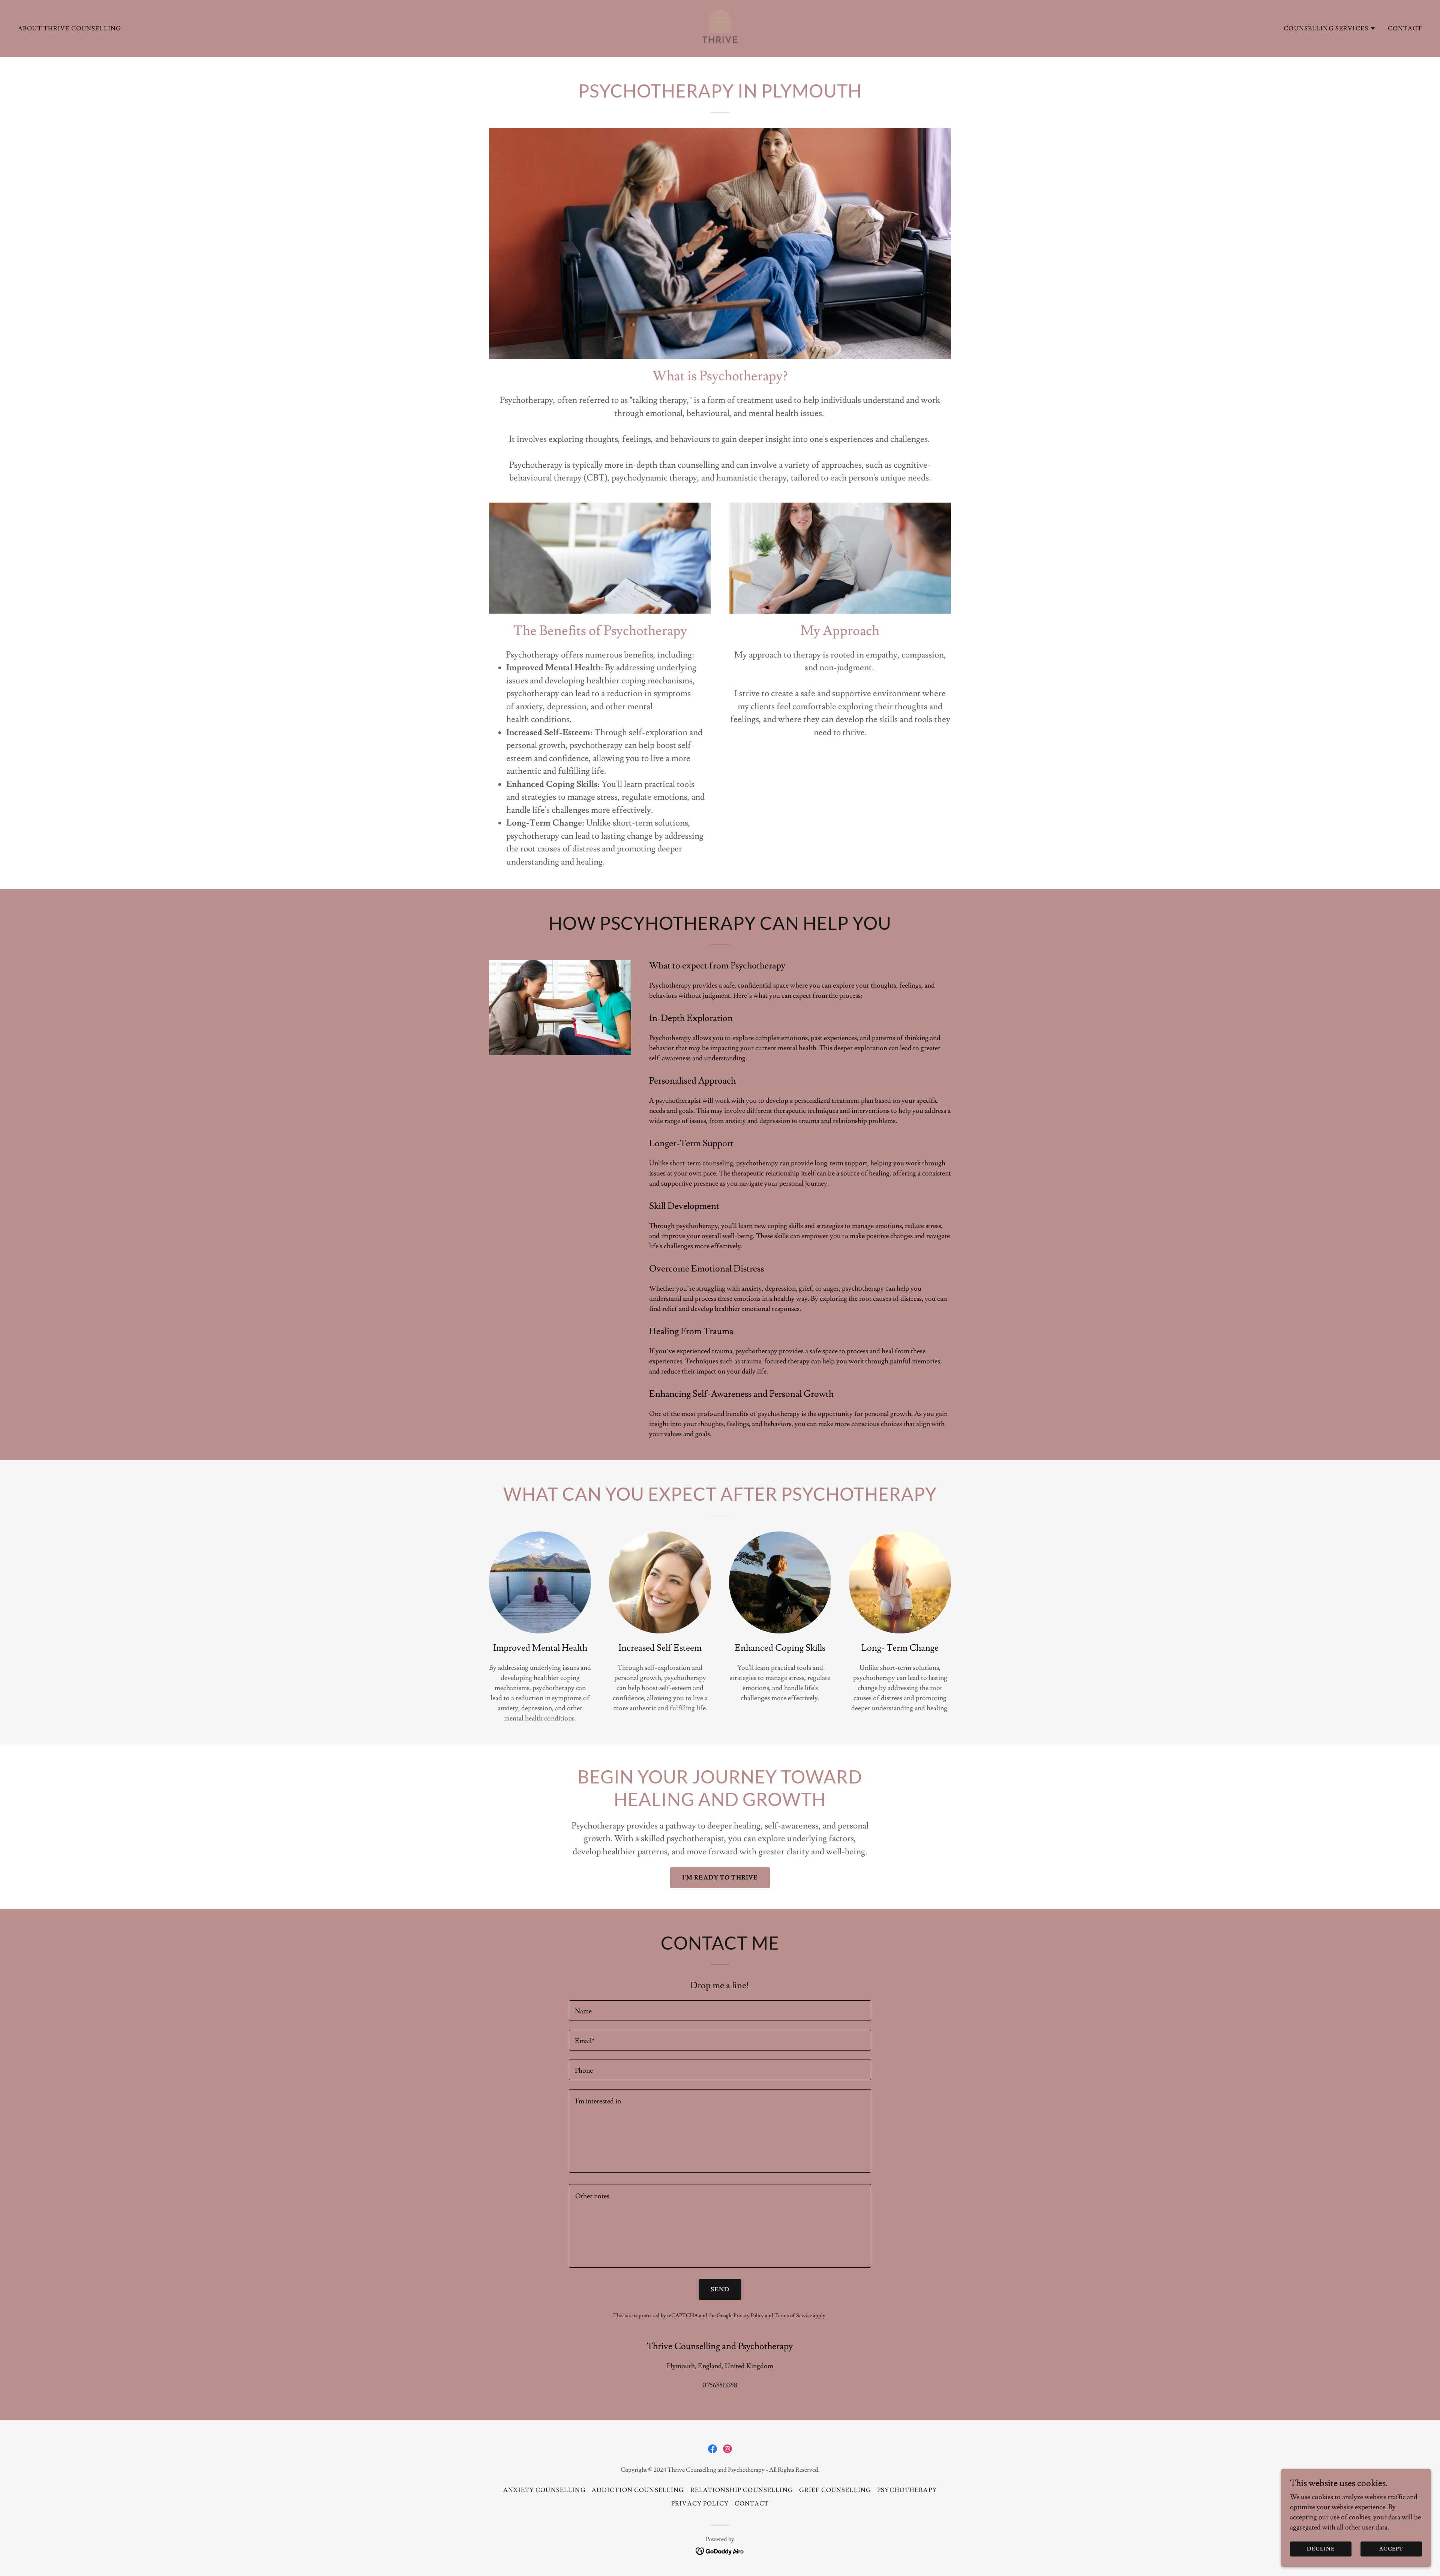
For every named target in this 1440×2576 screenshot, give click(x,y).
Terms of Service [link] (793, 2316)
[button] (1330, 29)
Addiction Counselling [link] (638, 2490)
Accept (1391, 2549)
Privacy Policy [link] (749, 2316)
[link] (720, 27)
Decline (1321, 2549)
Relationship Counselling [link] (742, 2490)
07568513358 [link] (720, 2385)
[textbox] (720, 2011)
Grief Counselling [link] (835, 2490)
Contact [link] (1405, 29)
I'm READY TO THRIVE (720, 1878)
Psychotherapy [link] (907, 2490)
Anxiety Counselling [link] (544, 2490)
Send (720, 2289)
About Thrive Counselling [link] (70, 29)
